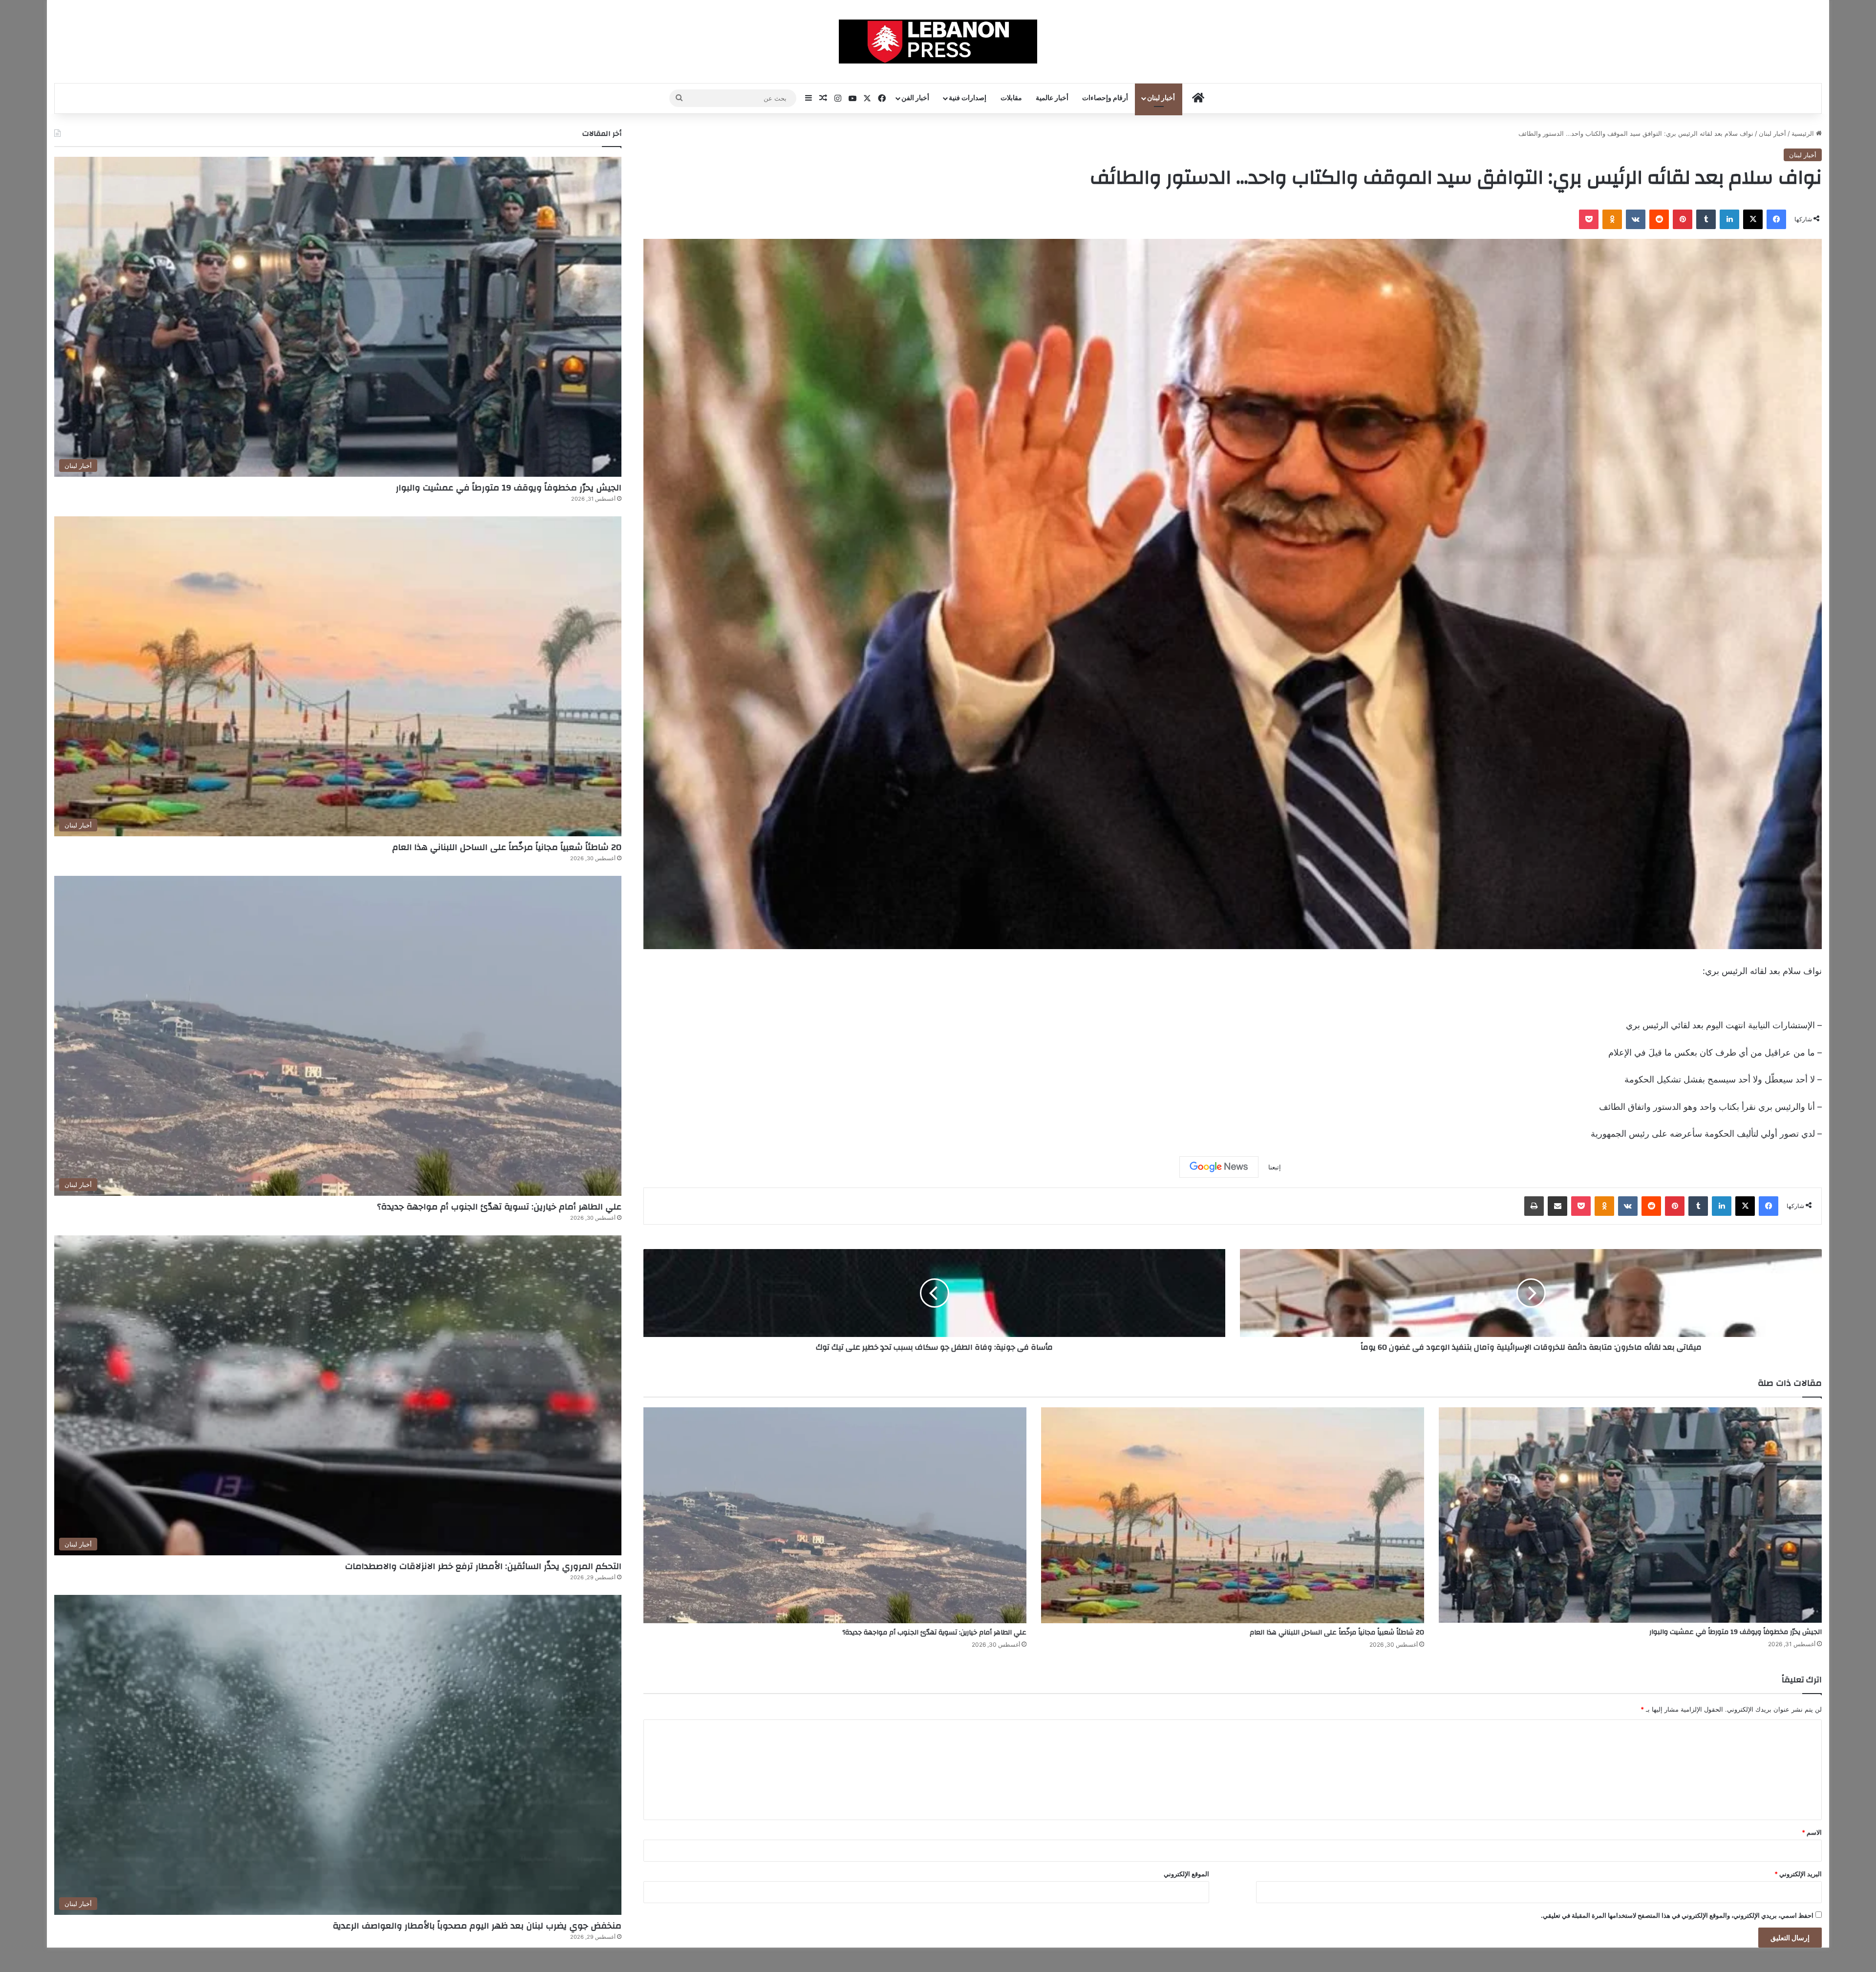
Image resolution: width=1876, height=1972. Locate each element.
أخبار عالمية (1052, 98)
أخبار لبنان (1161, 98)
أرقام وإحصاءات (1105, 98)
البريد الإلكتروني (1798, 1874)
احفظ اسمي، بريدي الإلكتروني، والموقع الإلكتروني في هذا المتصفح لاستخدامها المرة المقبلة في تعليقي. (1677, 1915)
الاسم (1812, 1832)
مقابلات (1011, 98)
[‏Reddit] (1659, 219)
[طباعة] (1534, 1206)
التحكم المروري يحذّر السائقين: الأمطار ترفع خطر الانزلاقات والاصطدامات (483, 1566)
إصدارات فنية (968, 98)
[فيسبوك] (1776, 219)
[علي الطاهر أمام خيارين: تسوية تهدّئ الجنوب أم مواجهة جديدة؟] (835, 1515)
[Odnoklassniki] (1612, 219)
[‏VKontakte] (1636, 219)
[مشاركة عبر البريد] (1557, 1206)
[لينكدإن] (1729, 219)
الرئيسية (1804, 133)
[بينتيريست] (1683, 219)
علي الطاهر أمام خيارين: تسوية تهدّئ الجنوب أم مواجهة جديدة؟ (934, 1633)
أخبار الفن (915, 98)
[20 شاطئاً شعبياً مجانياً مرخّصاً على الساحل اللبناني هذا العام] (1233, 1515)
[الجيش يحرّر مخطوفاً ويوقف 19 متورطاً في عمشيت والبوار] (1630, 1515)
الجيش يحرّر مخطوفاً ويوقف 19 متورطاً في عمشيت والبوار (1736, 1632)
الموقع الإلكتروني (1186, 1874)
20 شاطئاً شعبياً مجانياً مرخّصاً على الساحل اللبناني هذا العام (1337, 1633)
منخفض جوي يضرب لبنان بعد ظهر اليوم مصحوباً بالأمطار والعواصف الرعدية (477, 1926)
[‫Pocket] (1589, 219)
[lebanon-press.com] (938, 42)
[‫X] (1753, 219)
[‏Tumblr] (1706, 219)
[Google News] (1219, 1167)
